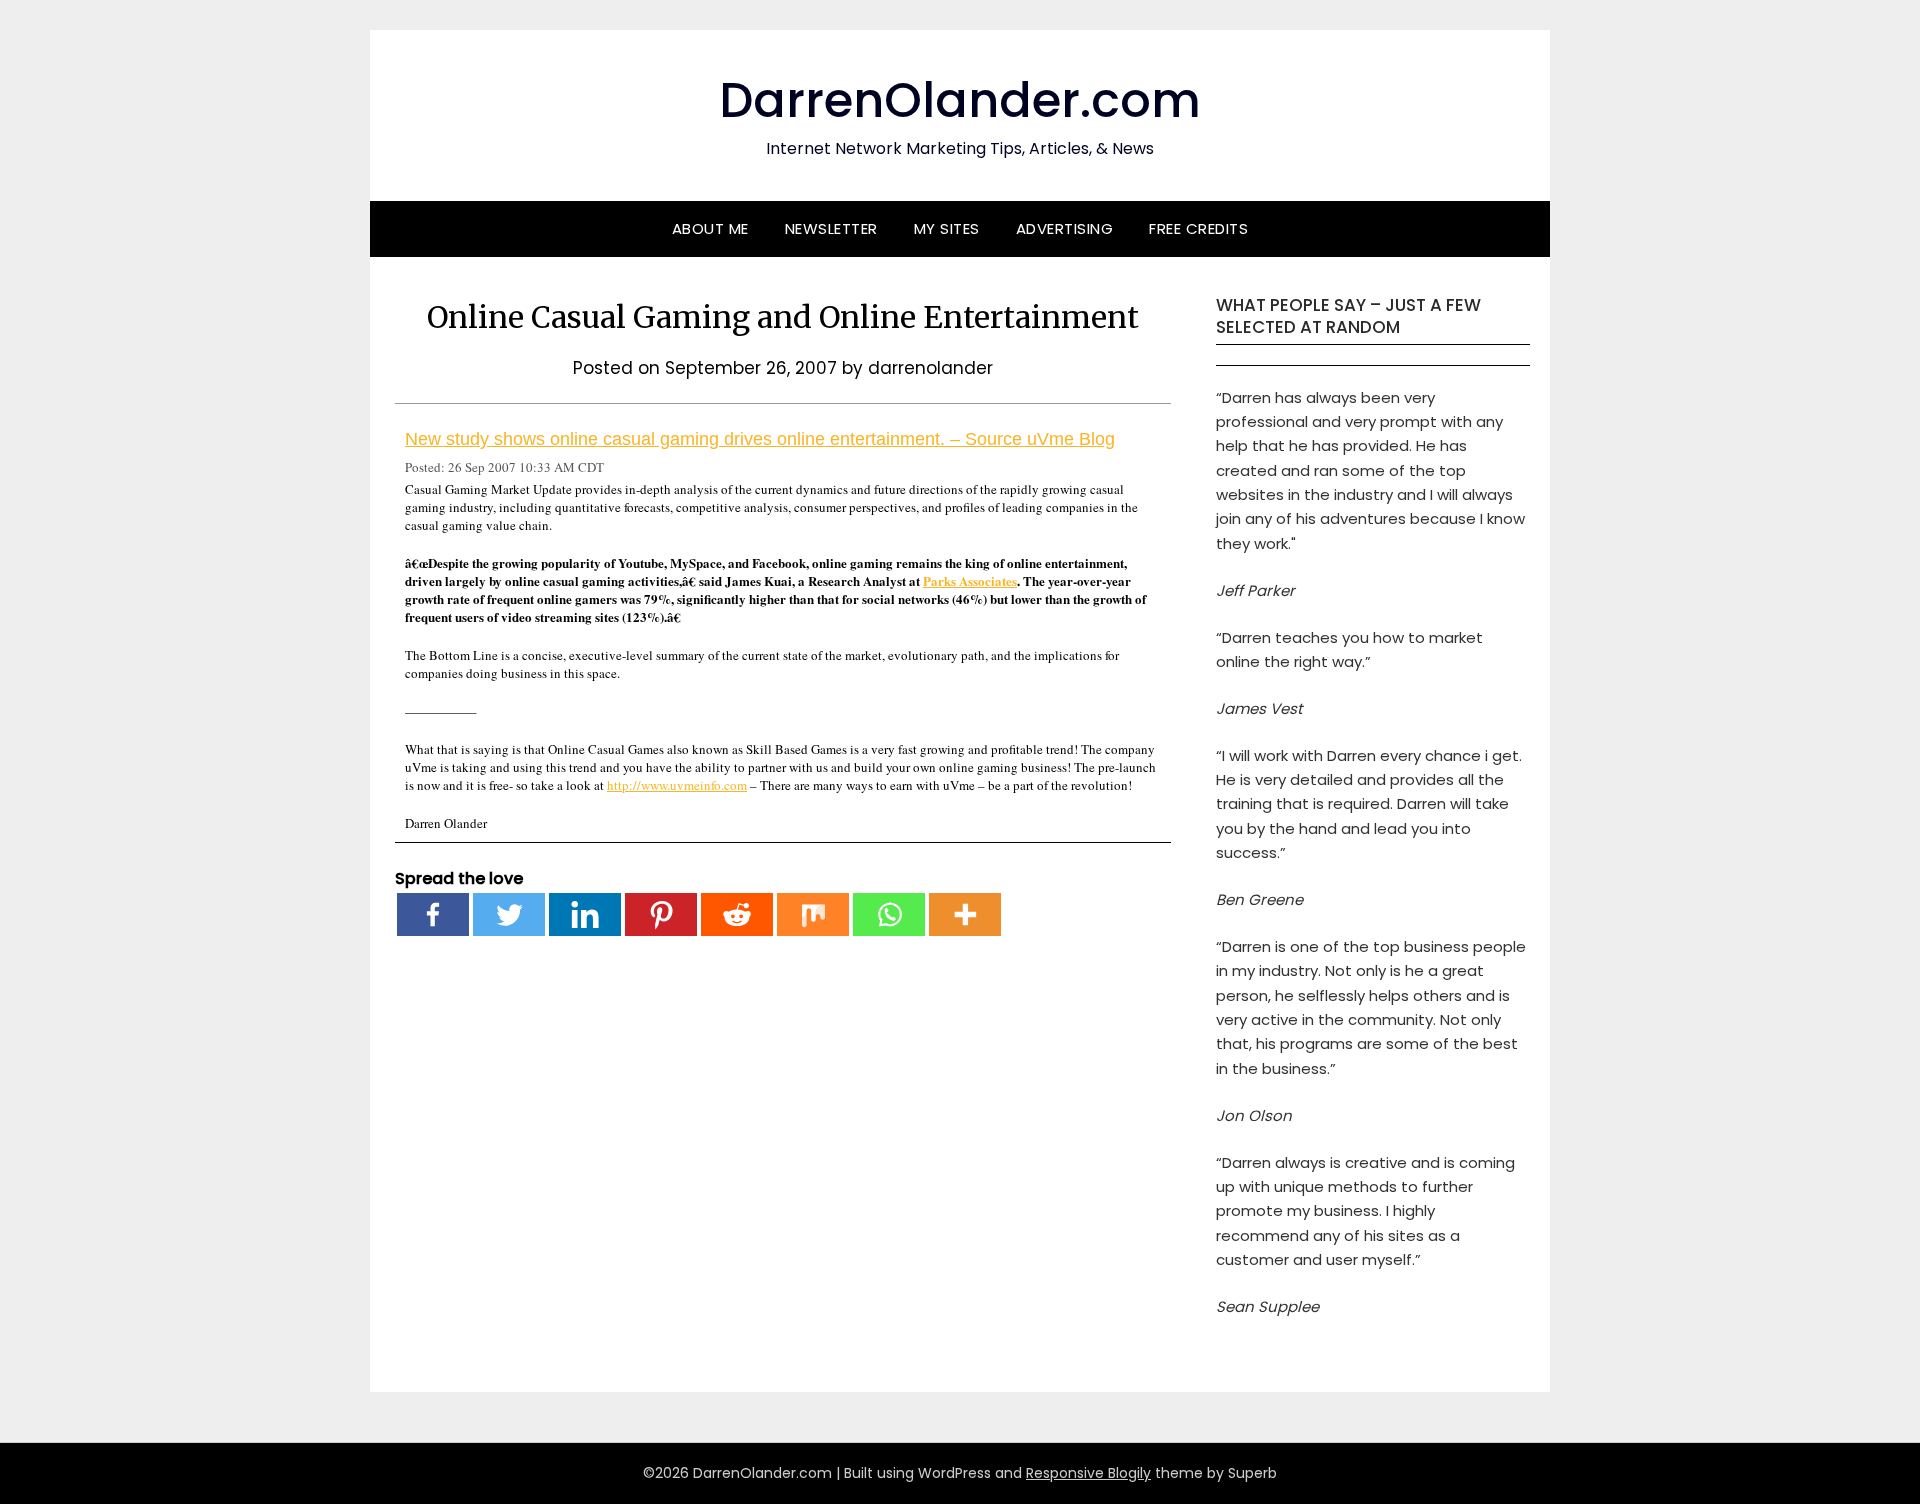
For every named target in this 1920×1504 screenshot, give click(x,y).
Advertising (1065, 228)
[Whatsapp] (889, 914)
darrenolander (930, 368)
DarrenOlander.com (960, 100)
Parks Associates (970, 580)
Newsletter (831, 228)
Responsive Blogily (1088, 1473)
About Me (710, 228)
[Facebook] (433, 914)
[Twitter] (509, 914)
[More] (965, 914)
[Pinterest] (661, 914)
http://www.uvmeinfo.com (677, 785)
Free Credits (1198, 228)
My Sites (947, 228)
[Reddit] (737, 914)
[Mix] (813, 914)
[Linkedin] (585, 914)
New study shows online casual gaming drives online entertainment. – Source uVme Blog (760, 439)
